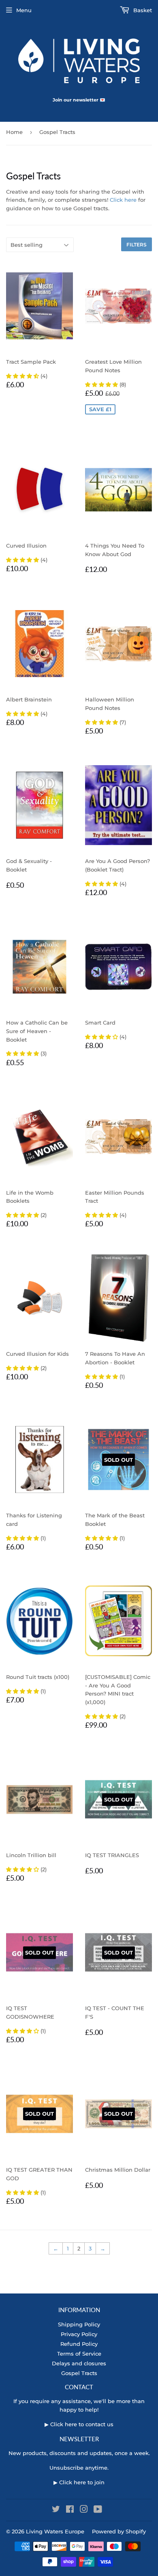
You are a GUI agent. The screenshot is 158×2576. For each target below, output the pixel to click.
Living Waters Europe (55, 2531)
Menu (24, 10)
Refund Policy (79, 2344)
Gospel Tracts (79, 2373)
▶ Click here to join (79, 2482)
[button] (23, 376)
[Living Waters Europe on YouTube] (98, 2510)
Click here (123, 200)
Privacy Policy (79, 2334)
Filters (137, 245)
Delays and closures (79, 2363)
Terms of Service (79, 2354)
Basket (142, 10)
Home (14, 132)
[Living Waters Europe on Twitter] (56, 2510)
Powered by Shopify (119, 2531)
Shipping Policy (79, 2324)
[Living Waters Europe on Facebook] (70, 2510)
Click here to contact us (82, 2424)
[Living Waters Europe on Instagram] (84, 2510)
